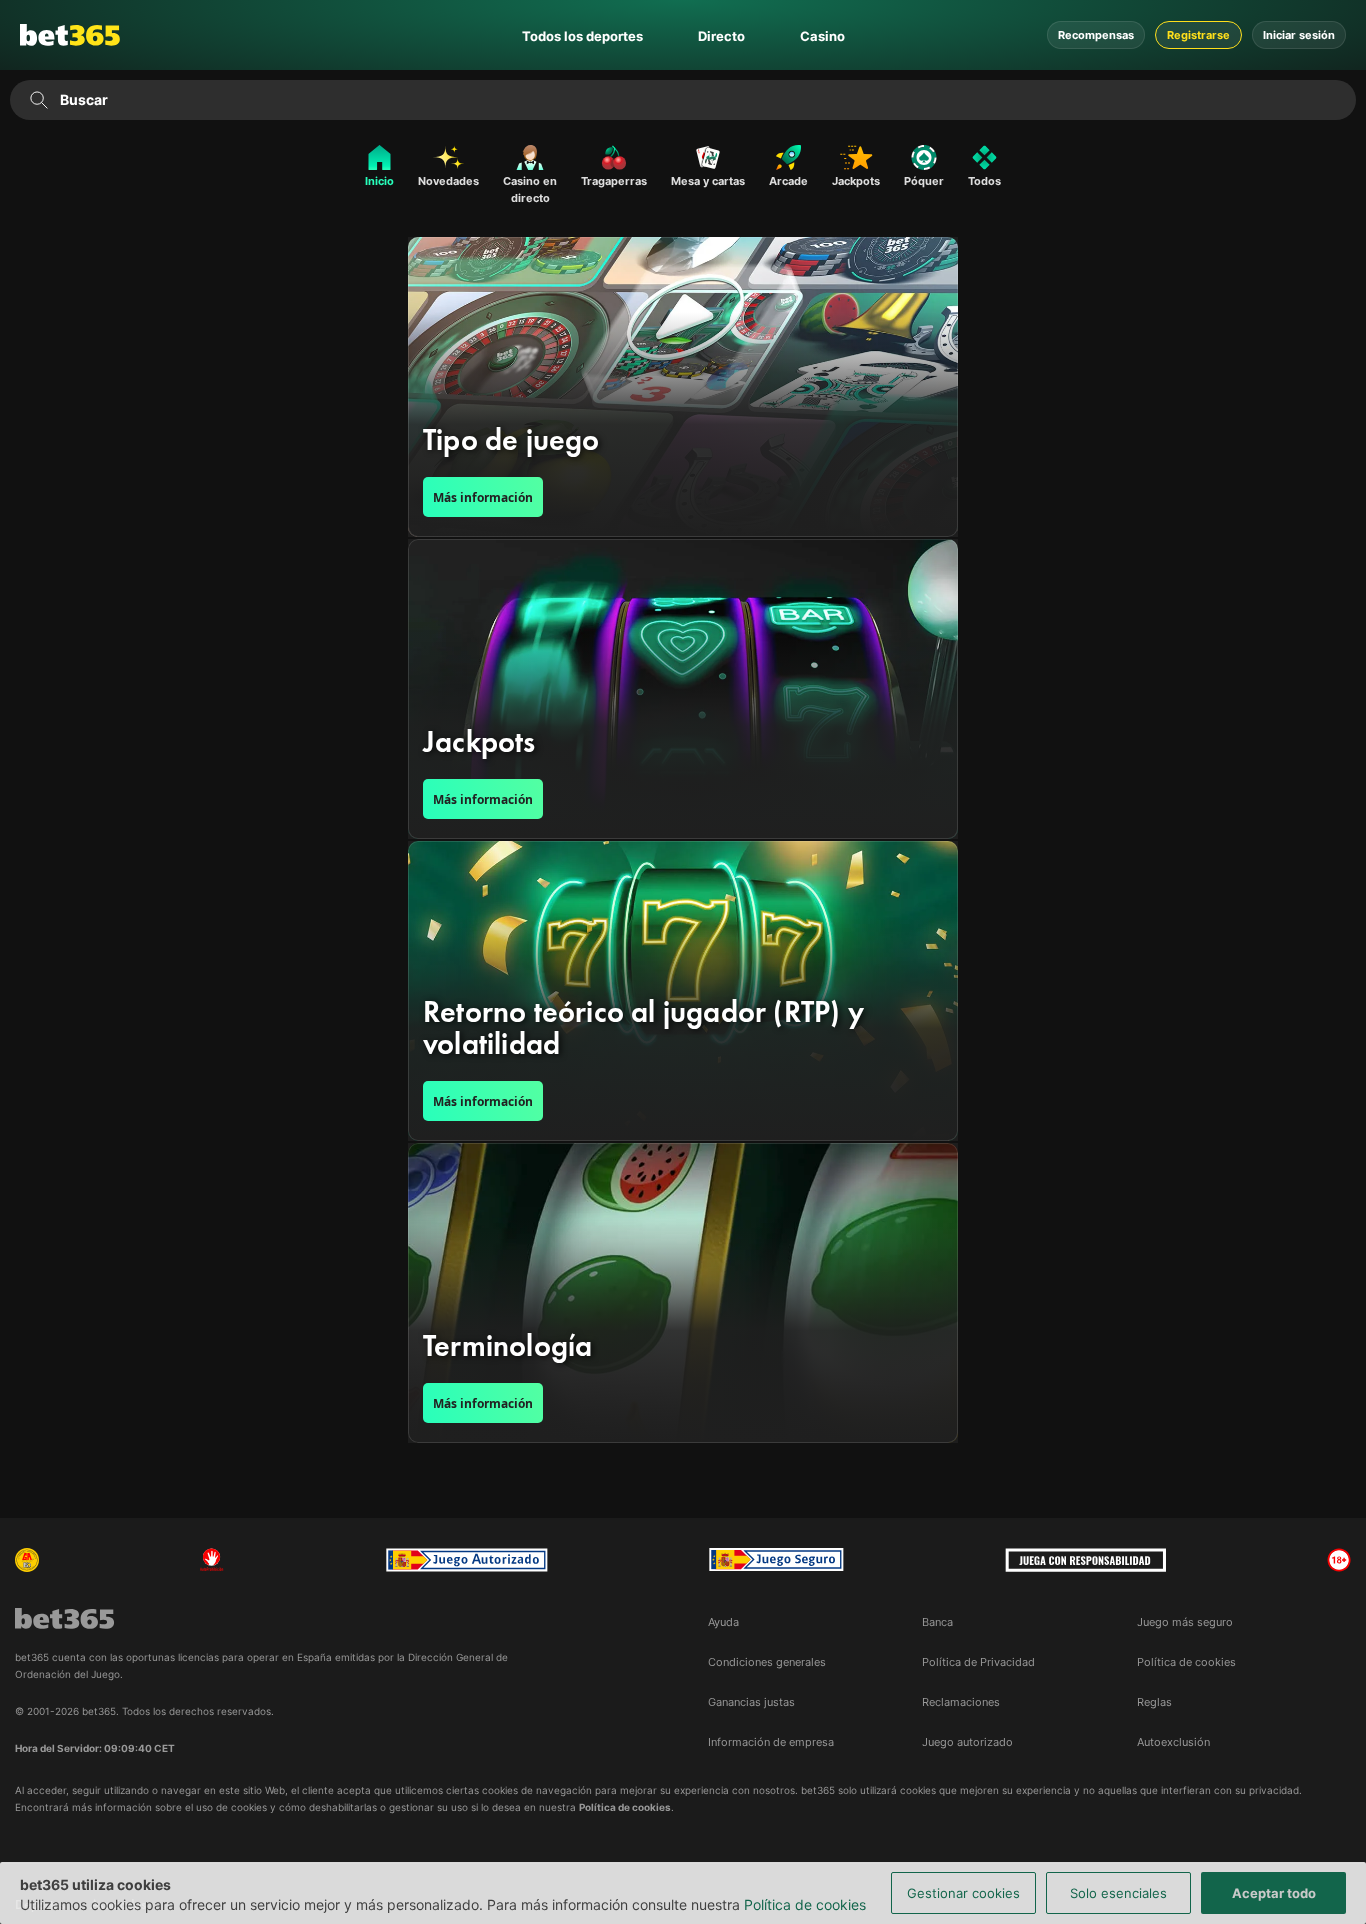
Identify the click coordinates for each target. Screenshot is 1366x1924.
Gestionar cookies (963, 1893)
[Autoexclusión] (212, 1560)
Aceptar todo (1274, 1893)
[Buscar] (38, 100)
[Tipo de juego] (683, 387)
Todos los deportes (582, 36)
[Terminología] (683, 1293)
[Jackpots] (683, 689)
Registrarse (1198, 35)
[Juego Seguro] (467, 1560)
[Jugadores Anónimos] (27, 1560)
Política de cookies (805, 1904)
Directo (721, 36)
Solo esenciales (1118, 1893)
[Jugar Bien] (776, 1560)
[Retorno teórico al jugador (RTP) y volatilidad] (683, 991)
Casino (822, 36)
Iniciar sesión (1299, 35)
